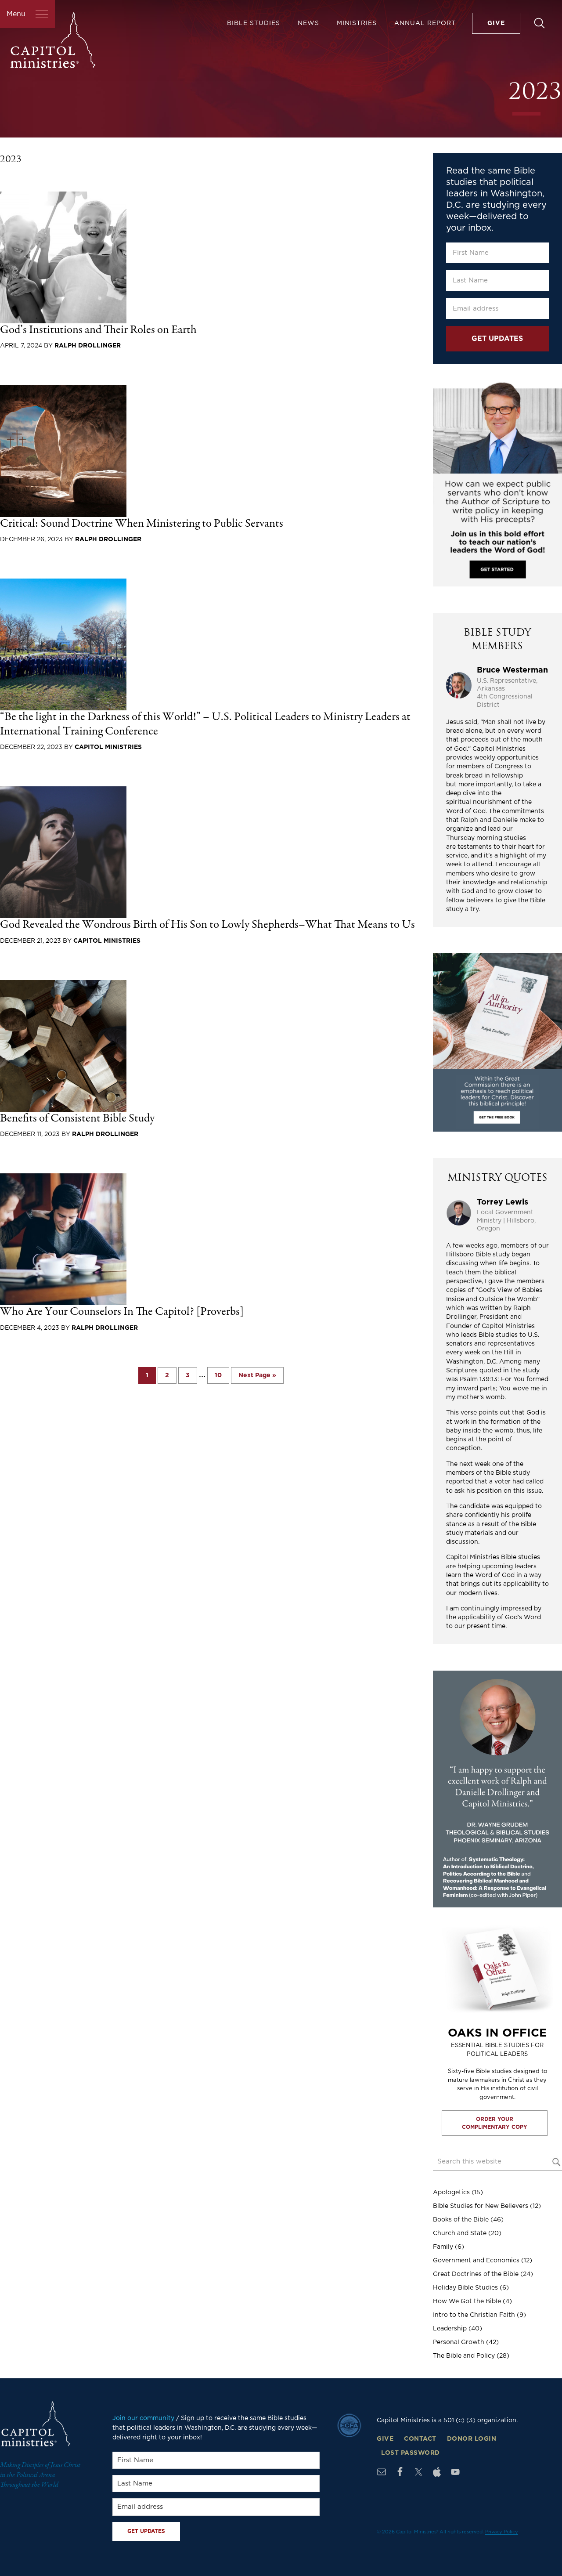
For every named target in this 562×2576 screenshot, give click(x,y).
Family (443, 2247)
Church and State (460, 2233)
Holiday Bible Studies (465, 2288)
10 (222, 1375)
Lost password (411, 2453)
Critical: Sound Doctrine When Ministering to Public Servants (142, 524)
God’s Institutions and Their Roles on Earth (98, 330)
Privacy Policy (502, 2532)
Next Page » (257, 1378)
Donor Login (472, 2439)
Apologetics (451, 2192)
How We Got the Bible (467, 2301)
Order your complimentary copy (495, 2123)
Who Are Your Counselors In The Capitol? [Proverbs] (122, 1312)
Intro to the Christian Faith (474, 2315)
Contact (420, 2439)
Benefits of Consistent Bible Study (77, 1119)
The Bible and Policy (464, 2356)
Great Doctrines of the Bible (476, 2274)
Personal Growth (459, 2342)
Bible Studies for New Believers (481, 2206)
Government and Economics (476, 2261)
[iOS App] (437, 2472)
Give (385, 2439)
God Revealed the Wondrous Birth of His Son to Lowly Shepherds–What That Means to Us (207, 925)
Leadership (450, 2329)
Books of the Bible (461, 2220)
